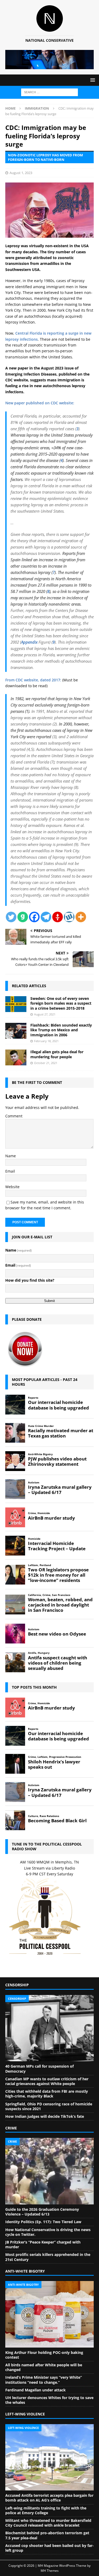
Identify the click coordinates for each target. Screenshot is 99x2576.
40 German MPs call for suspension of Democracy (39, 2069)
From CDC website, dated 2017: (33, 680)
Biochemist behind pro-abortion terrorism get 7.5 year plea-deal (47, 2535)
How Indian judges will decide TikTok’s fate (45, 2116)
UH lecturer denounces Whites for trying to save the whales (49, 2400)
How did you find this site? (30, 1280)
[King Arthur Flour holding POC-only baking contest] (49, 2314)
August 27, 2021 (45, 1014)
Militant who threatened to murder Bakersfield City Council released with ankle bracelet (48, 2523)
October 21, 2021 (46, 1063)
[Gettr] (58, 917)
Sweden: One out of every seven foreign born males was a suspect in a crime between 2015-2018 (61, 1003)
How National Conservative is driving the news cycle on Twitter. (48, 2232)
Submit (49, 1301)
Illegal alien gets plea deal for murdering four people (57, 1054)
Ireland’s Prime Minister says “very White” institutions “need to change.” (44, 2380)
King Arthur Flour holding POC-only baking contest (44, 2355)
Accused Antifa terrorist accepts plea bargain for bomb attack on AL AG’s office (49, 2498)
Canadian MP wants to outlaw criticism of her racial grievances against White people (47, 2081)
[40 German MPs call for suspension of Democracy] (49, 2028)
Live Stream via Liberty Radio (49, 1868)
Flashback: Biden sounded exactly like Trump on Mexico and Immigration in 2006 (61, 1030)
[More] (81, 917)
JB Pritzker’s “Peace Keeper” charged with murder (43, 2244)
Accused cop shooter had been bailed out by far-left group (49, 2548)
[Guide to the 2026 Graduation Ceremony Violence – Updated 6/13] (49, 2171)
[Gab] (23, 917)
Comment (14, 1116)
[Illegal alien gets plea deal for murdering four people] (16, 1057)
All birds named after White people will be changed (44, 2367)
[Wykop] (69, 917)
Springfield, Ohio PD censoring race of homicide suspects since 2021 (49, 2106)
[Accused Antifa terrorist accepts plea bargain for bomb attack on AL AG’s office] (49, 2457)
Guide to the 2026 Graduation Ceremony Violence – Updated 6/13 (42, 2212)
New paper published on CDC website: (40, 403)
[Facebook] (34, 917)
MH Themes (50, 2571)
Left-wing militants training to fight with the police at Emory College (46, 2510)
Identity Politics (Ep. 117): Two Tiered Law (43, 2222)
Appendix (29, 642)
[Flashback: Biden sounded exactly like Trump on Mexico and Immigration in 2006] (16, 1031)
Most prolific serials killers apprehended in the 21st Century (48, 2257)
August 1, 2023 (21, 173)
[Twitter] (11, 917)
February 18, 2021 (46, 1041)
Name (11, 1156)
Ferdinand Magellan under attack (36, 2390)
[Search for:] (49, 92)
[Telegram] (46, 917)
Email (10, 1171)
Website (12, 1187)
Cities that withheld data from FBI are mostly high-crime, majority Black (47, 2094)
